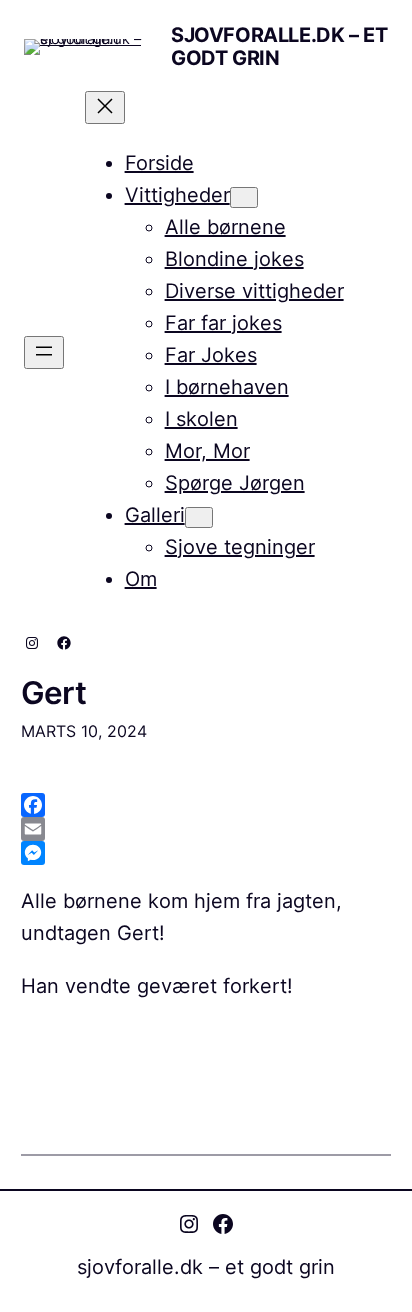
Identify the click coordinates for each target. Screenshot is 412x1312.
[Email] (206, 829)
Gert (54, 693)
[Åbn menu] (44, 352)
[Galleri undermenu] (199, 517)
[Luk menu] (105, 107)
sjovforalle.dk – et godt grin (279, 46)
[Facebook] (206, 805)
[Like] (22, 1034)
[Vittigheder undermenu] (244, 197)
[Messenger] (206, 853)
